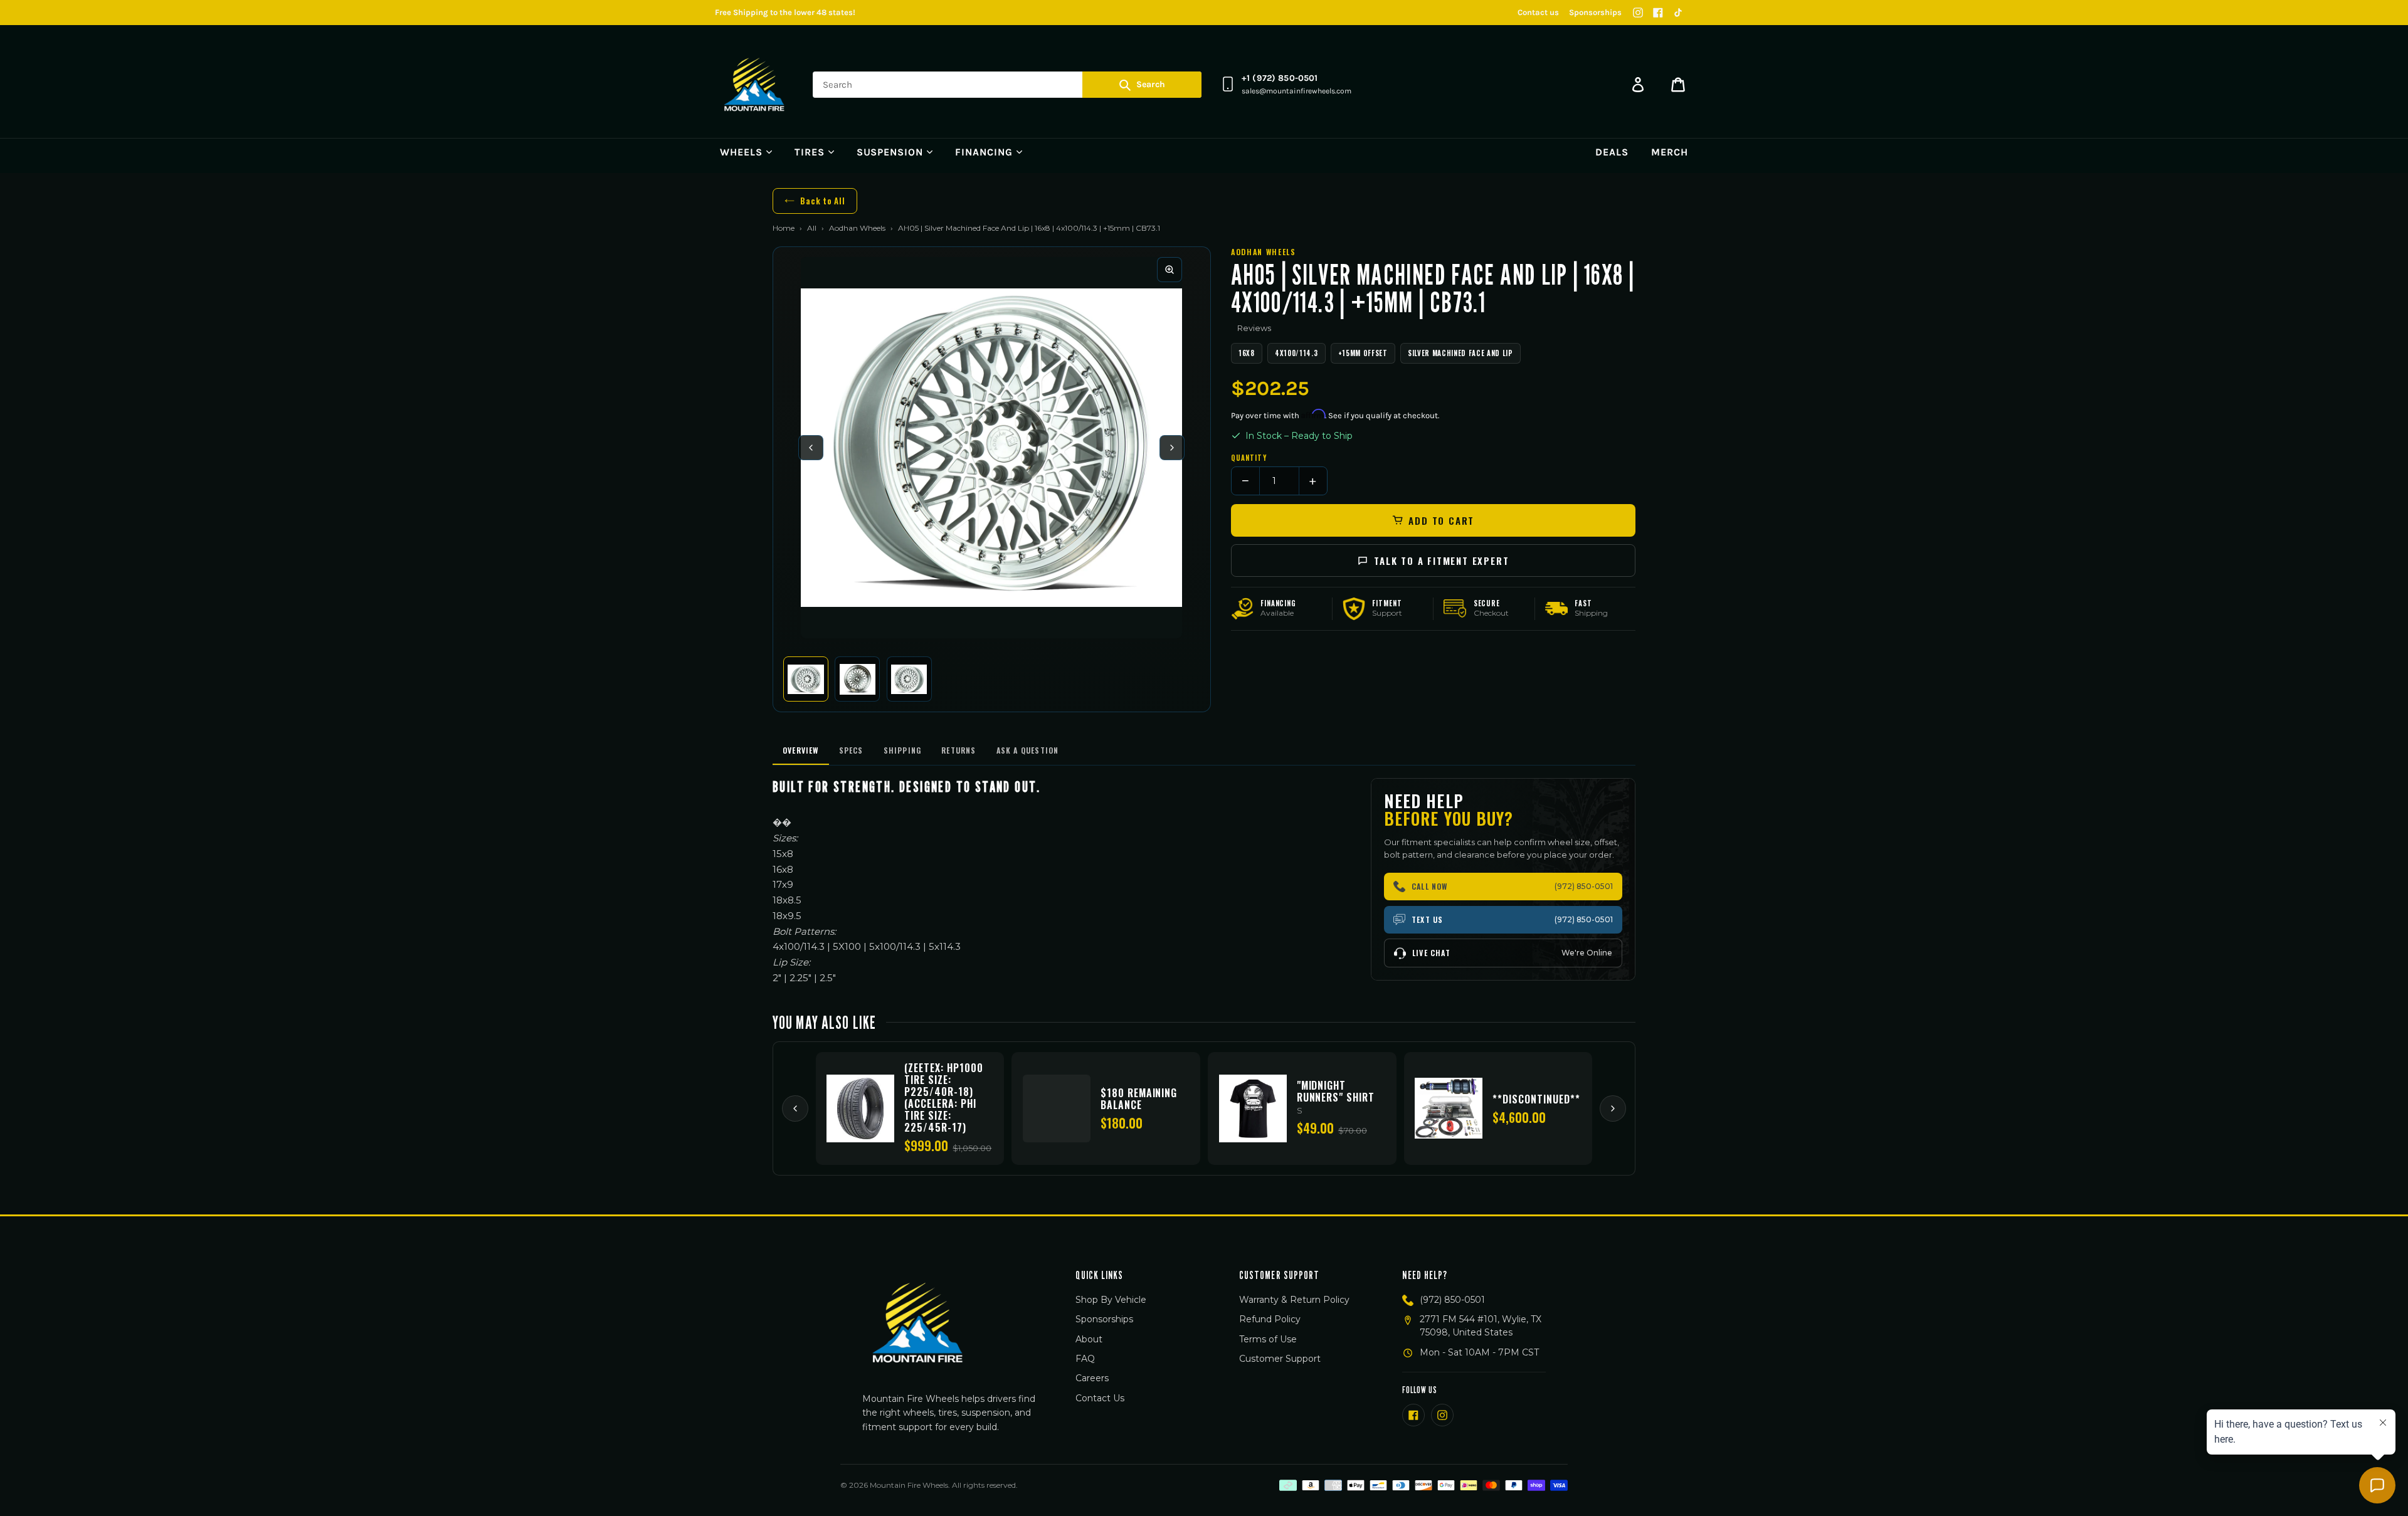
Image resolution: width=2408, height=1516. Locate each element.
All (812, 228)
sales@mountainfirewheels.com (1296, 91)
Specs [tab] (851, 750)
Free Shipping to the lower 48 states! (785, 12)
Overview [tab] (801, 750)
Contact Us (1100, 1398)
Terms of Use (1268, 1339)
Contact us (1538, 12)
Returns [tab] (958, 750)
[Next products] (1613, 1108)
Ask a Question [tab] (1028, 750)
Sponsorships (1595, 12)
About (1089, 1339)
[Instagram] (1638, 13)
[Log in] (1638, 85)
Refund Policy (1270, 1319)
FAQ (1085, 1359)
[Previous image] (811, 448)
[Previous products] (795, 1108)
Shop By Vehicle (1111, 1300)
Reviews (1254, 328)
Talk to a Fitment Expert (1441, 561)
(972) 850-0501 (1452, 1300)
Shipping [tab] (903, 750)
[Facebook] (1658, 13)
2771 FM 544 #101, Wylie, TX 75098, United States (1481, 1326)
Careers (1092, 1378)
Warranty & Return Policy (1294, 1300)
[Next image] (1172, 448)
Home (784, 228)
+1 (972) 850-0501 (1280, 78)
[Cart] (1678, 85)
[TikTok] (1678, 13)
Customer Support (1280, 1359)
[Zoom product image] (1170, 270)
